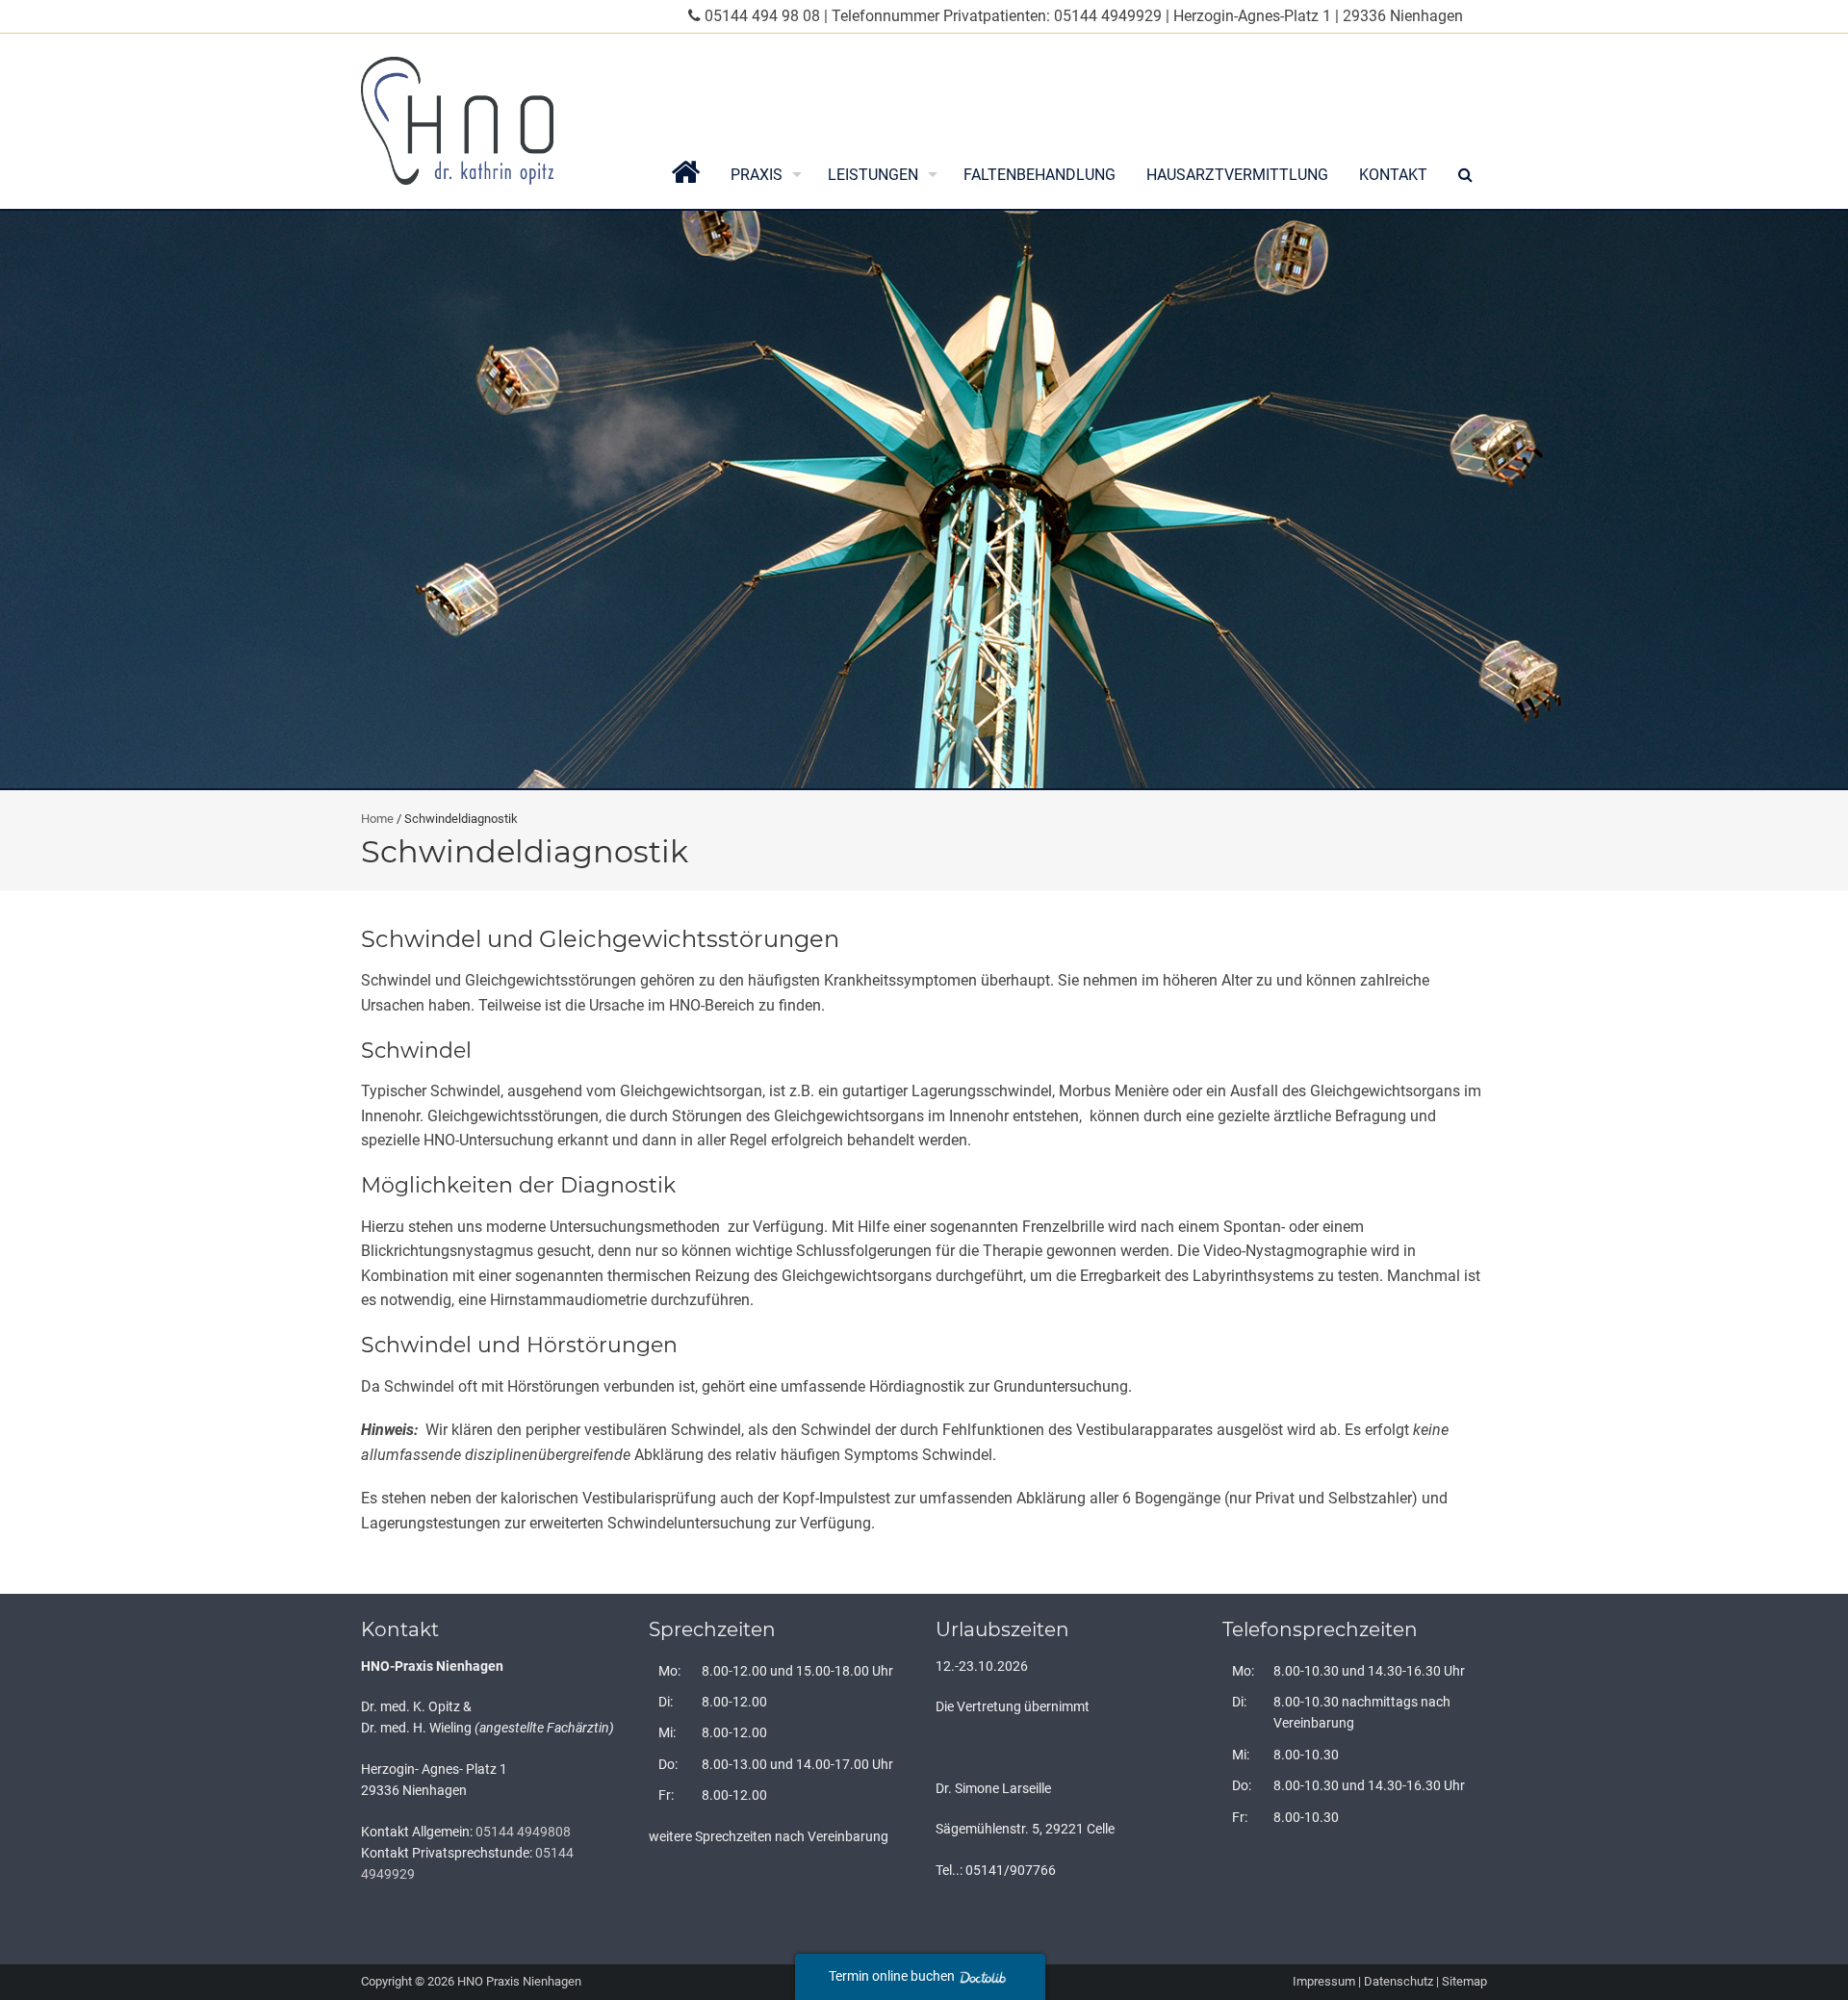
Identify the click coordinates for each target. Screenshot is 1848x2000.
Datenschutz (1399, 1981)
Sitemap (1464, 1981)
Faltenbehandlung (1039, 175)
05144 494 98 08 (762, 16)
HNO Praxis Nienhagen (519, 1981)
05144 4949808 (523, 1832)
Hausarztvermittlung (1237, 175)
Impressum (1324, 1981)
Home (377, 819)
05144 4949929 (1108, 16)
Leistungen (873, 175)
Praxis (757, 175)
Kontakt (1393, 175)
